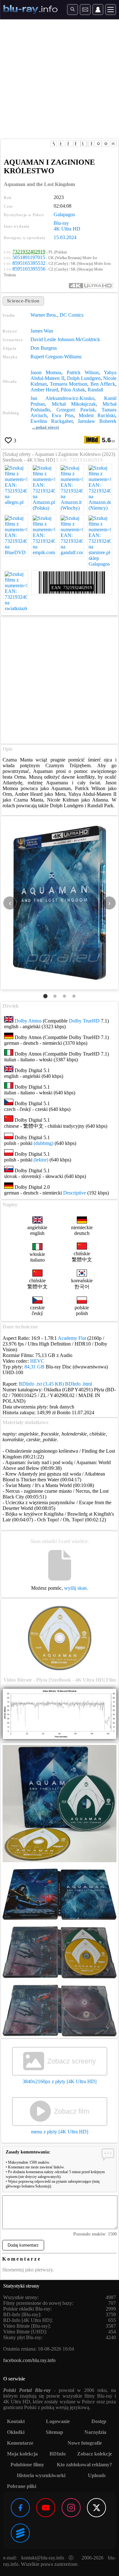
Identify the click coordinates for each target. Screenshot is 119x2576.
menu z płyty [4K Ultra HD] (60, 2132)
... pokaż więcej (45, 427)
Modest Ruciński (97, 415)
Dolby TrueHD (84, 1021)
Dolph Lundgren (84, 378)
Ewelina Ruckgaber (52, 421)
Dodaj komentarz (23, 2245)
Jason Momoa (46, 372)
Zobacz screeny (72, 2061)
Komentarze (20, 2443)
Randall (95, 390)
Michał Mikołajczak (74, 404)
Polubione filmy (27, 2465)
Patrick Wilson (83, 372)
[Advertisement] (60, 79)
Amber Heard (44, 390)
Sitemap (54, 2432)
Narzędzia (95, 2432)
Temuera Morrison (69, 384)
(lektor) (41, 1160)
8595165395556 (29, 269)
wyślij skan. (76, 1588)
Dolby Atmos (28, 1021)
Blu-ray (61, 223)
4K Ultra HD (67, 229)
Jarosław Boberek (97, 421)
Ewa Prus (63, 415)
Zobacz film (72, 2111)
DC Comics (72, 315)
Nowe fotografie (85, 2443)
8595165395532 (29, 263)
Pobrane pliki (22, 2486)
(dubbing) (43, 1143)
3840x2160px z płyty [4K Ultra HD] (60, 2081)
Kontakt (16, 2421)
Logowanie (58, 2421)
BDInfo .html (79, 1384)
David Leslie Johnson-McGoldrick (65, 339)
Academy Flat (72, 1338)
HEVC (37, 1361)
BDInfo (58, 2454)
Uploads (97, 2475)
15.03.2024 (65, 237)
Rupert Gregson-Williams (56, 357)
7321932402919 (29, 252)
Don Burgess (44, 348)
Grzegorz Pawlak (76, 410)
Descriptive (75, 1193)
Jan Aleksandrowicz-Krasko (62, 398)
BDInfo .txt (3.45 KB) (41, 1384)
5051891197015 (29, 257)
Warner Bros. (44, 315)
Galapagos (64, 214)
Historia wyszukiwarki (41, 2475)
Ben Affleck (103, 384)
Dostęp (99, 2421)
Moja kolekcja (22, 2454)
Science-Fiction (23, 301)
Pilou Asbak (73, 390)
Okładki (16, 2432)
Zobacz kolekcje (95, 2454)
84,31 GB (34, 1367)
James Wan (42, 331)
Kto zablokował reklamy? (84, 2465)
